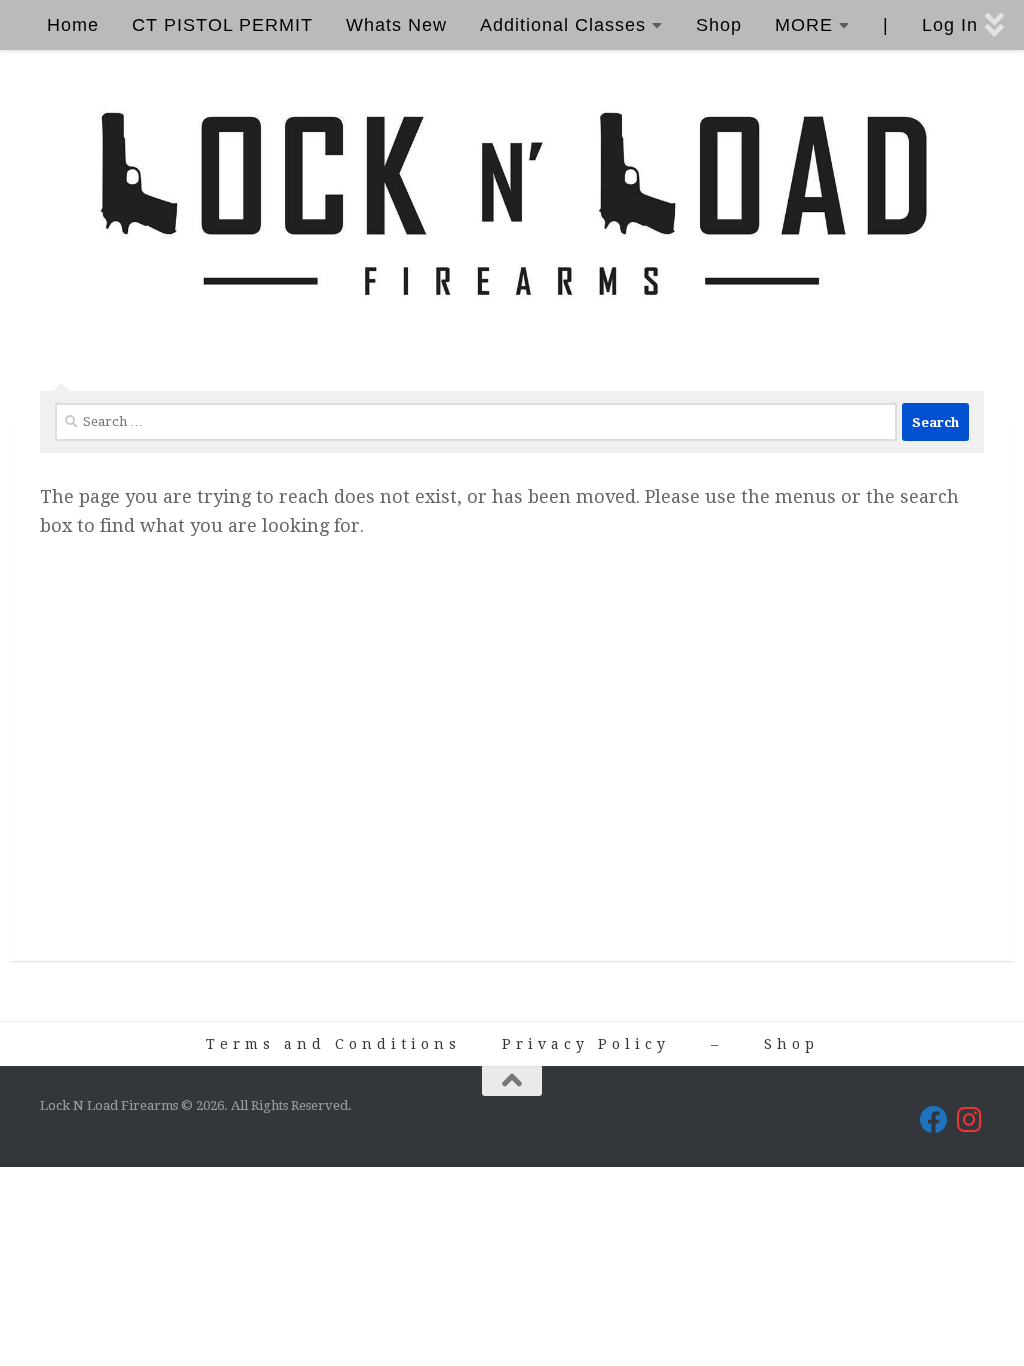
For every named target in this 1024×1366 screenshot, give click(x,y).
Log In (950, 25)
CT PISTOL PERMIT (222, 25)
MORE (804, 25)
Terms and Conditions (333, 1044)
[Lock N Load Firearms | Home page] (512, 205)
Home (73, 25)
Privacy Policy (586, 1044)
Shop (719, 25)
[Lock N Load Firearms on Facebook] (934, 1120)
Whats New (396, 25)
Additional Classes (563, 25)
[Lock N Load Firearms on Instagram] (970, 1120)
